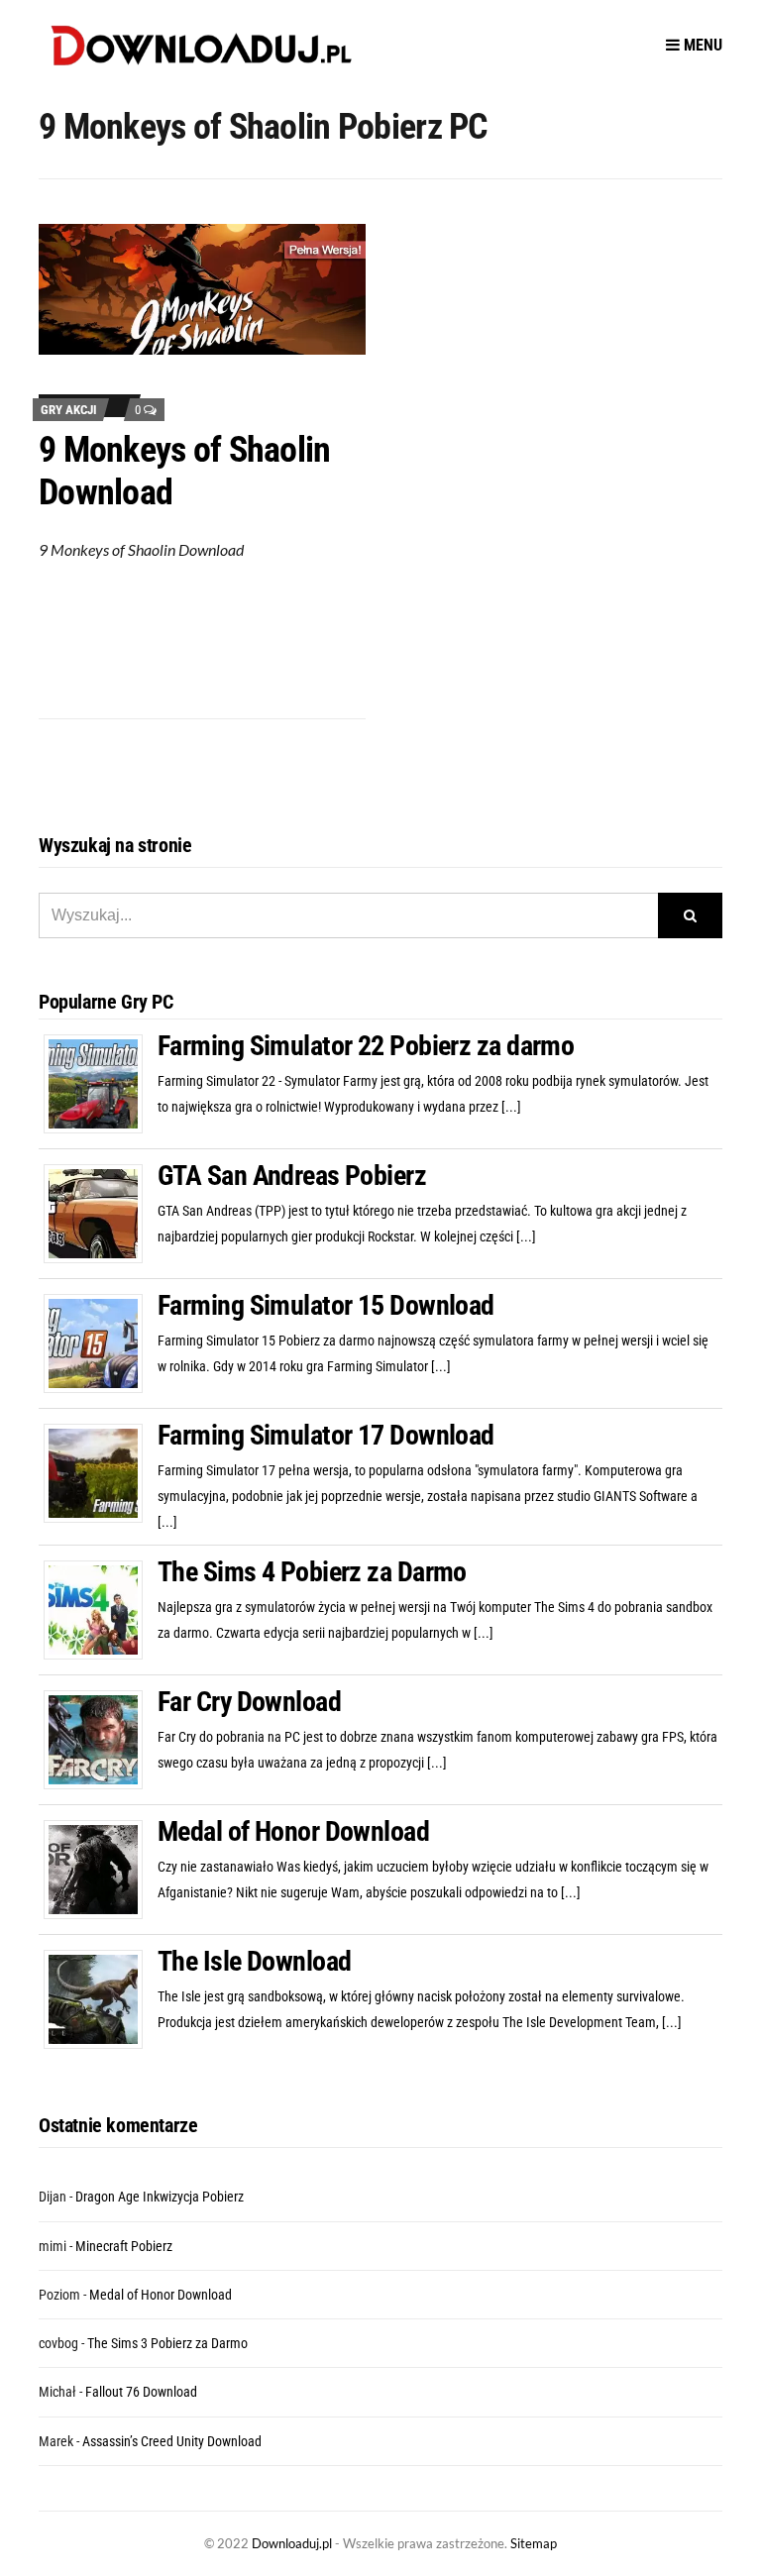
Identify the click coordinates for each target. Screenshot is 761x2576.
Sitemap (534, 2543)
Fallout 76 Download (141, 2392)
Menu (701, 45)
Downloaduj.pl (292, 2543)
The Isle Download (254, 1961)
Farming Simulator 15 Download (326, 1305)
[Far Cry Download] (101, 1739)
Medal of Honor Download (293, 1831)
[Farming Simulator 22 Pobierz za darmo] (101, 1083)
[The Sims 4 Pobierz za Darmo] (101, 1609)
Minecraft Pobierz (124, 2246)
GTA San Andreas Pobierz (292, 1176)
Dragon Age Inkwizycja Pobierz (160, 2197)
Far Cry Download (249, 1702)
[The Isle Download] (101, 1998)
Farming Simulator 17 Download (326, 1435)
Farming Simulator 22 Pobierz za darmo (366, 1046)
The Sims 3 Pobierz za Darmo (167, 2343)
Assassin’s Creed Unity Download (172, 2441)
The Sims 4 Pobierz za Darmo (312, 1572)
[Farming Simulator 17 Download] (101, 1472)
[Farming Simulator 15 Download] (101, 1342)
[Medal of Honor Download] (101, 1869)
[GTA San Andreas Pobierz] (101, 1213)
